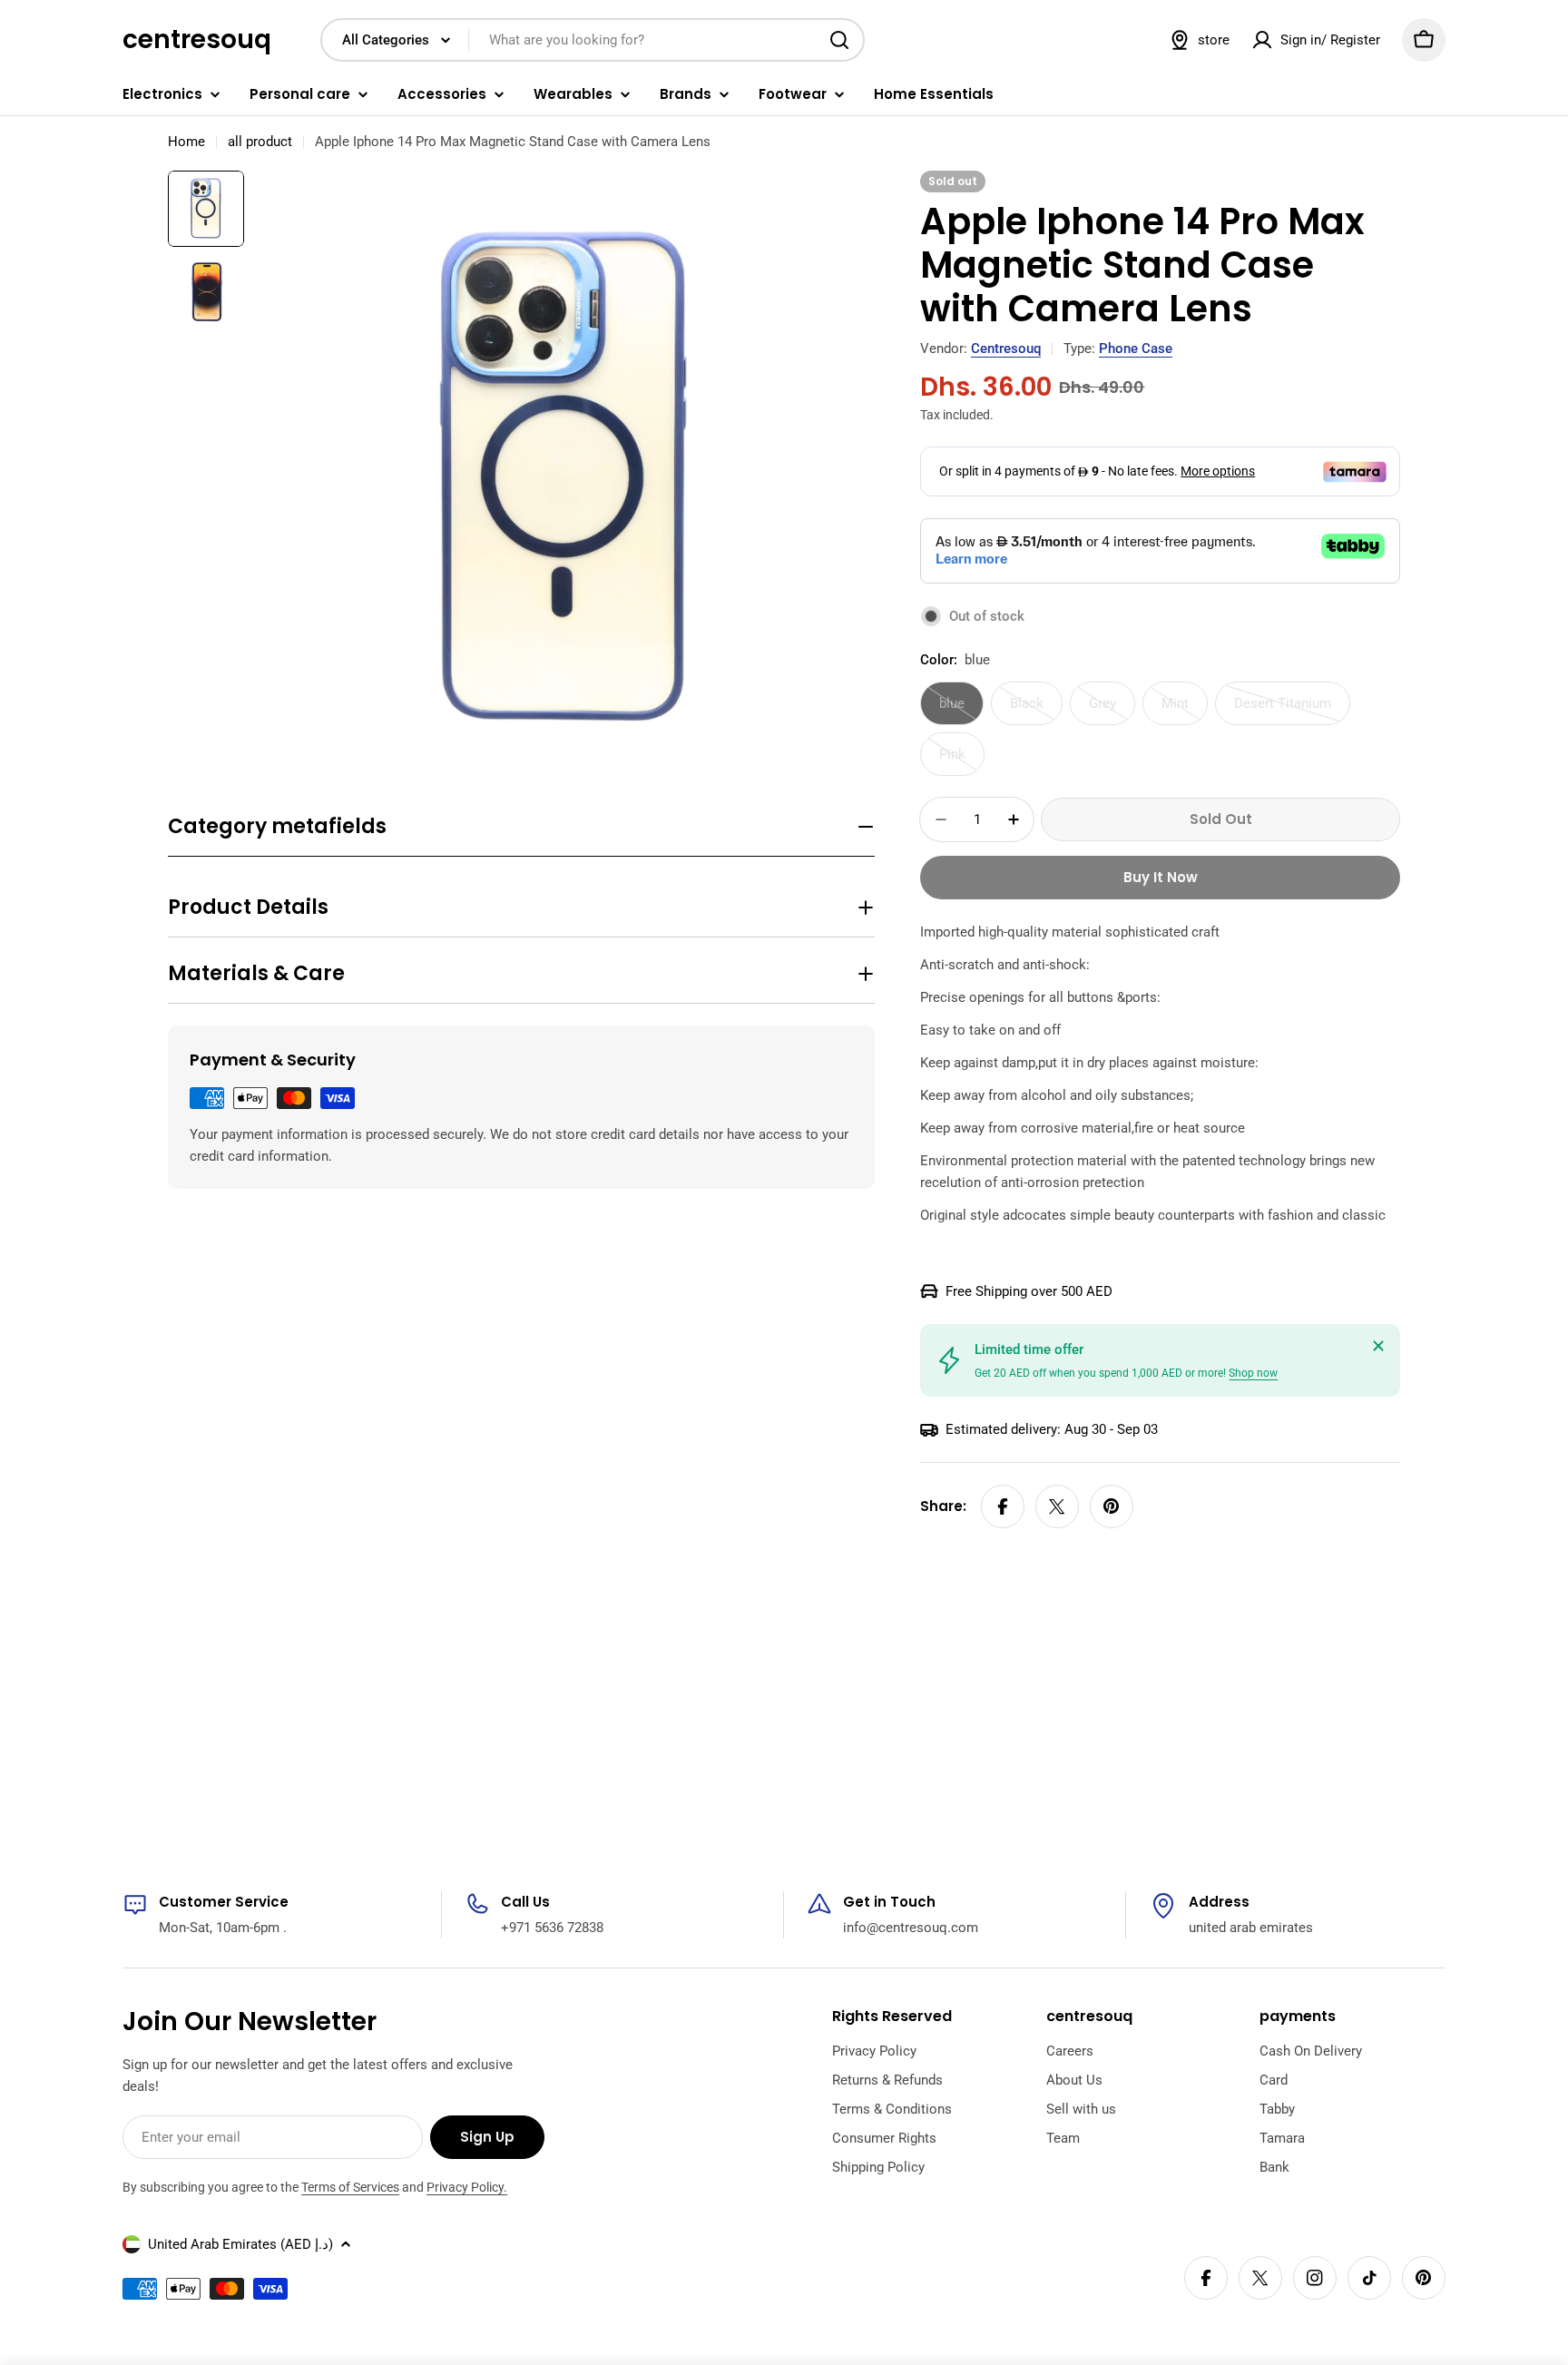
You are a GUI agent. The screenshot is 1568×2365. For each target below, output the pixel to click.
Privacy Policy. (467, 2187)
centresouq (197, 40)
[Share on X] (1057, 1506)
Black (1036, 710)
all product (260, 142)
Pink (962, 761)
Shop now (1253, 1373)
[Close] (1378, 1346)
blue (961, 710)
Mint (1185, 710)
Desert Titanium (1292, 710)
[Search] (839, 40)
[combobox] (593, 40)
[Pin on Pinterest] (1112, 1506)
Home (186, 142)
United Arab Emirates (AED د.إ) (240, 2244)
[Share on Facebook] (1003, 1506)
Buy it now (1161, 877)
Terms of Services (350, 2187)
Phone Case (1136, 348)
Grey (1112, 710)
